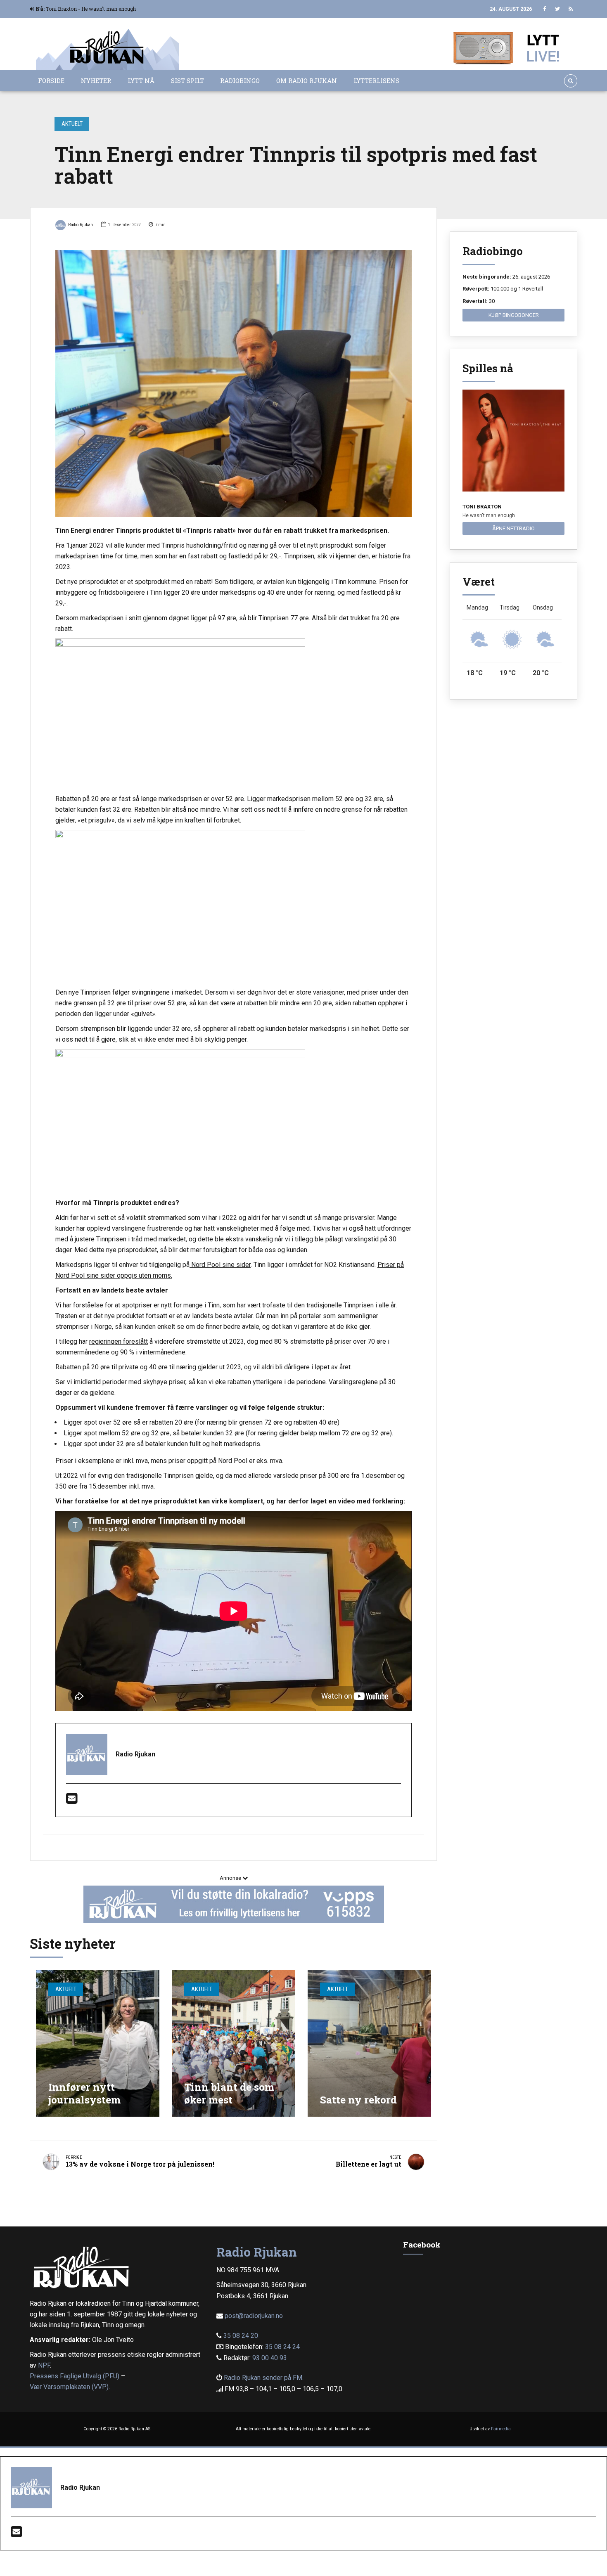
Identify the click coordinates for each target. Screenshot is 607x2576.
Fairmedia (501, 2429)
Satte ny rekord (358, 2100)
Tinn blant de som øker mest (229, 2093)
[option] (234, 384)
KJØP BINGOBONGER (514, 315)
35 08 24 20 (241, 2336)
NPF (44, 2365)
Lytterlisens (376, 80)
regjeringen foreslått (119, 1341)
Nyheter (96, 80)
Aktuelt (72, 124)
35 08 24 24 (282, 2347)
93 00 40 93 (270, 2358)
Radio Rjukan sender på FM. (264, 2378)
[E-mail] (72, 1801)
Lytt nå (141, 80)
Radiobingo (240, 80)
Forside (51, 80)
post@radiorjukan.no (254, 2316)
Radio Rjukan (81, 225)
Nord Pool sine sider (220, 1265)
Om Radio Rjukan (307, 80)
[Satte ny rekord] (369, 2043)
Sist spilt (187, 80)
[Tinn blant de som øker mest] (234, 2043)
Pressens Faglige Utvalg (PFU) (75, 2376)
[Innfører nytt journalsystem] (98, 2043)
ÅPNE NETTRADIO (513, 528)
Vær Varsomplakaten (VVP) (69, 2387)
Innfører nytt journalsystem (84, 2093)
